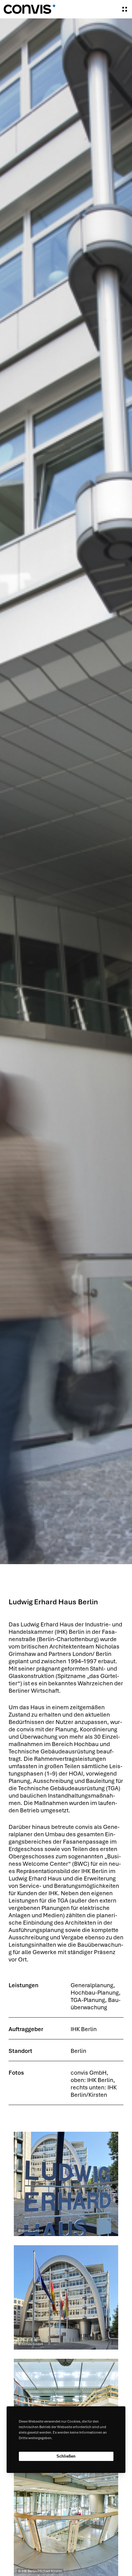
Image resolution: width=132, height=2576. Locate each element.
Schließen (66, 2456)
